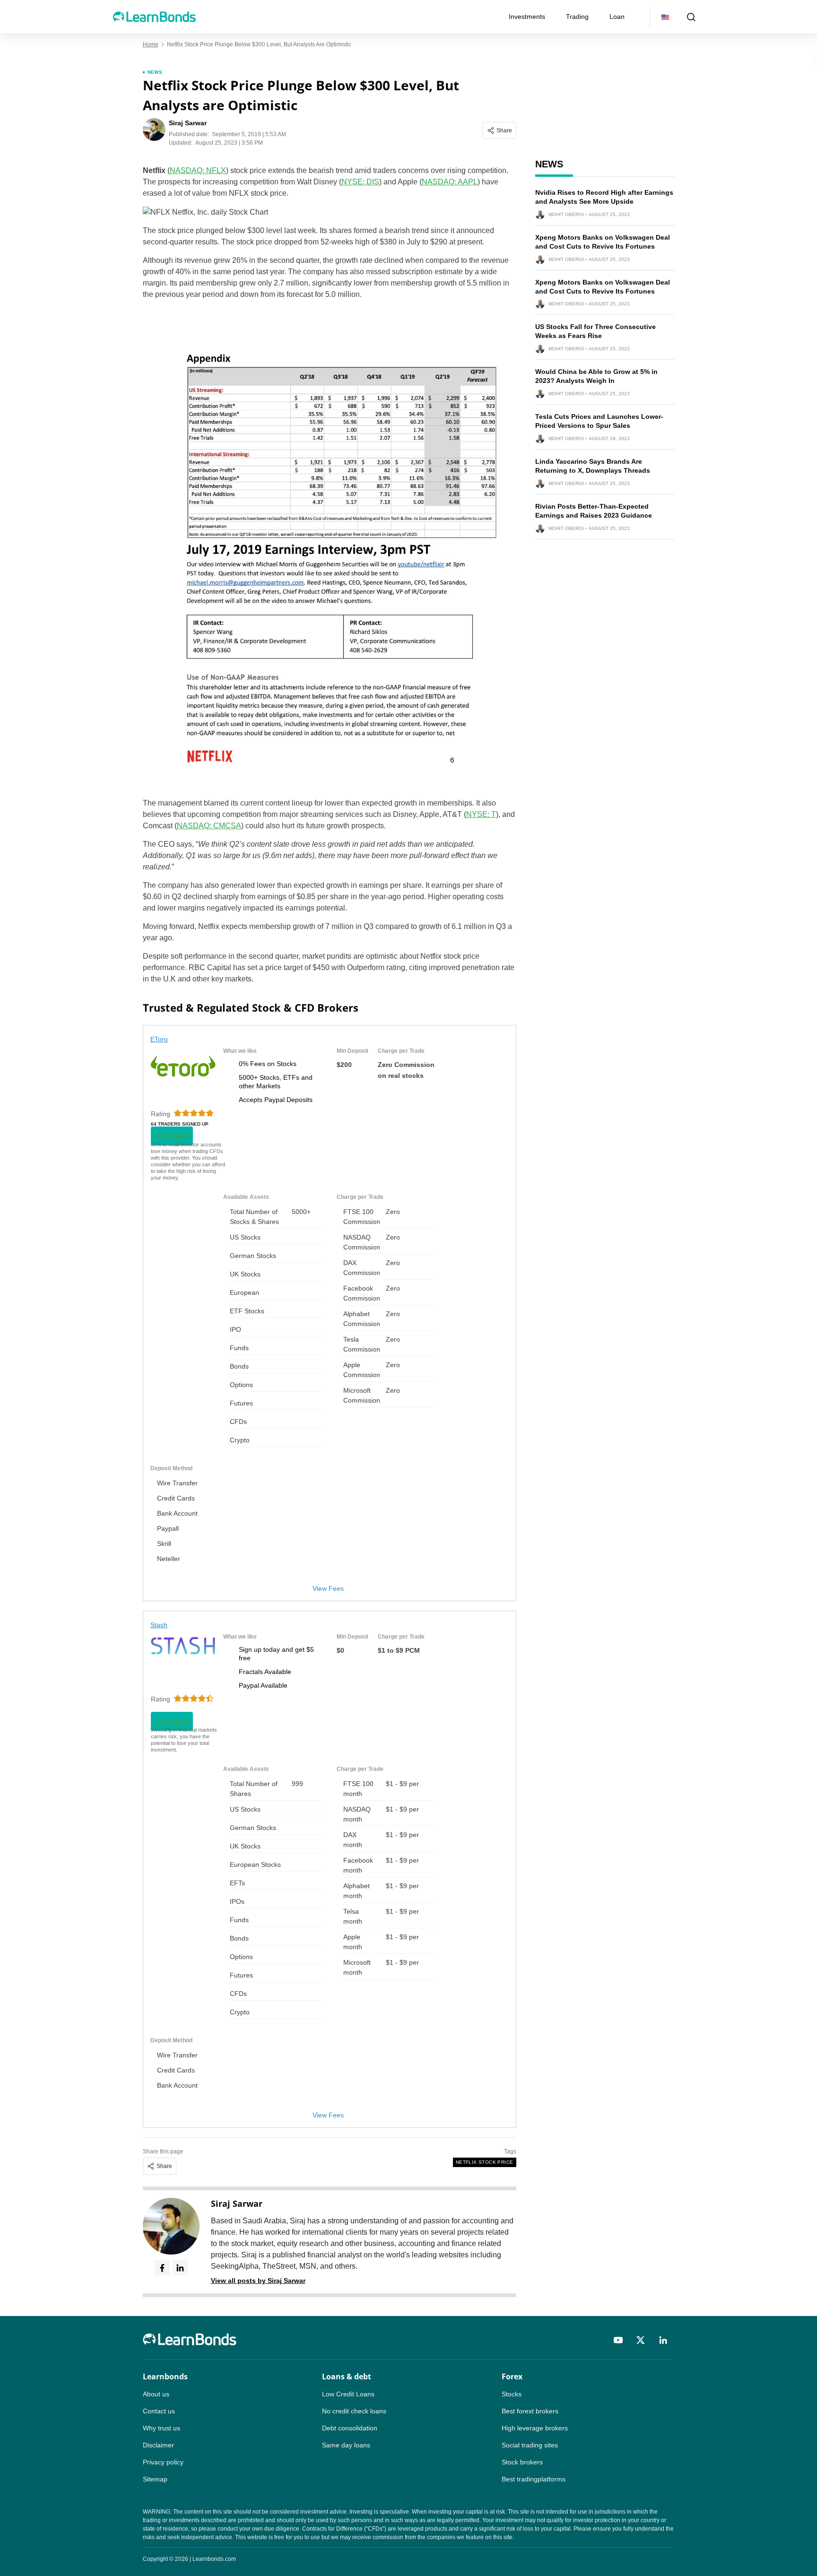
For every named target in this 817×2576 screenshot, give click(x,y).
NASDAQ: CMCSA (209, 826)
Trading (577, 17)
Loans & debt (347, 2377)
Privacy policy (163, 2462)
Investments (527, 17)
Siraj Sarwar (237, 2203)
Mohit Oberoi (566, 215)
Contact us (159, 2411)
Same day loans (346, 2445)
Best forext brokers (530, 2411)
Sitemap (155, 2479)
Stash (159, 1625)
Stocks (512, 2394)
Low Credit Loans (348, 2394)
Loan (617, 17)
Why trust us (161, 2428)
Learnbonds (165, 2377)
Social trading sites (530, 2445)
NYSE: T (481, 814)
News (155, 72)
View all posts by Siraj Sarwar (258, 2281)
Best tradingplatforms (534, 2479)
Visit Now (172, 1136)
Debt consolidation (350, 2428)
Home (151, 44)
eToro (159, 1039)
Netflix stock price (485, 2162)
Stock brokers (522, 2462)
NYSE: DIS (360, 182)
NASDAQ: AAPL (450, 182)
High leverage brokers (535, 2428)
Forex (512, 2377)
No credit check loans (354, 2411)
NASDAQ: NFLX (198, 170)
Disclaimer (158, 2445)
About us (156, 2394)
